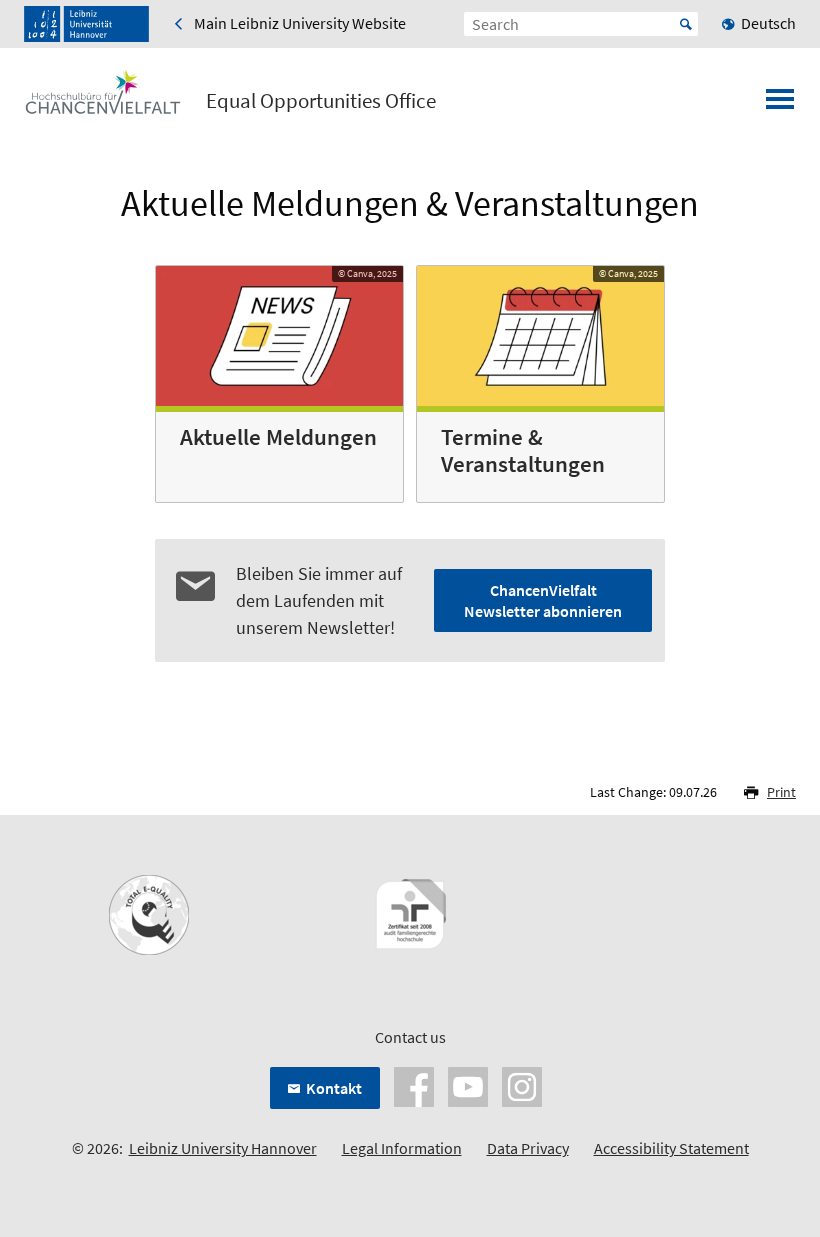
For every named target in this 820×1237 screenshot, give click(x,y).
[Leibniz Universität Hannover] (86, 24)
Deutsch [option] (768, 23)
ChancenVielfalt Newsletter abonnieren (543, 600)
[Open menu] (780, 105)
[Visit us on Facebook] (414, 1085)
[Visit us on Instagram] (522, 1085)
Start (686, 24)
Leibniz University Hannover (223, 1148)
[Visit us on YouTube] (468, 1085)
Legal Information (402, 1148)
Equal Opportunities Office (321, 101)
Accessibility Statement (671, 1148)
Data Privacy (528, 1148)
